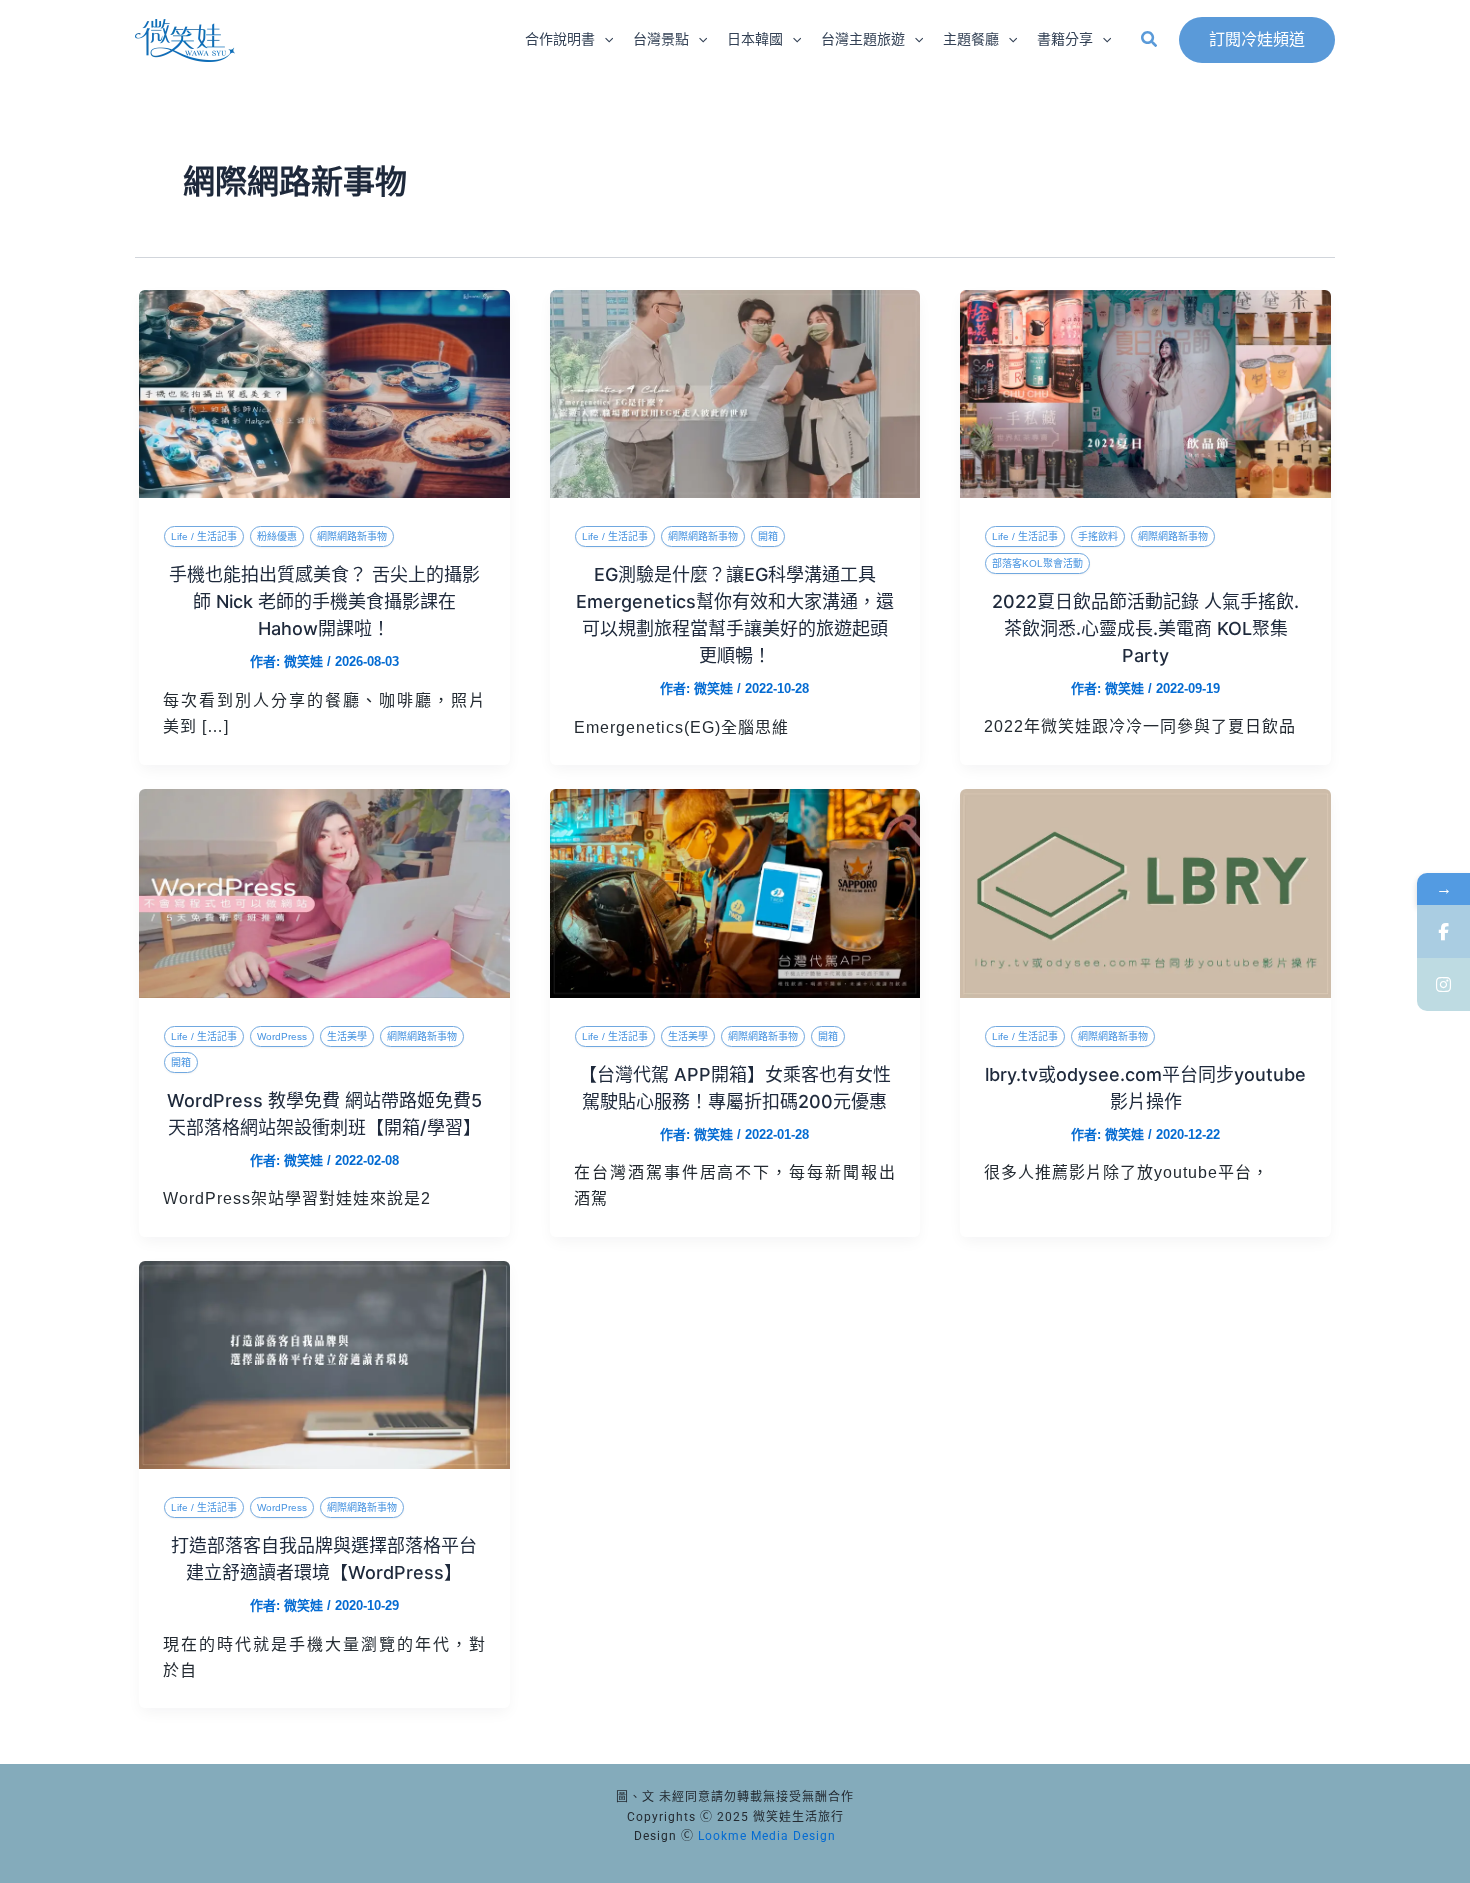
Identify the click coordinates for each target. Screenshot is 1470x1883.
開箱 (768, 536)
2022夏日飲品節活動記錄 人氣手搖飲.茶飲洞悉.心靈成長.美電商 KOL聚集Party (1145, 628)
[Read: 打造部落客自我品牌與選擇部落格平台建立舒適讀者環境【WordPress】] (324, 1363)
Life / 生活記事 (204, 536)
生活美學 (347, 1036)
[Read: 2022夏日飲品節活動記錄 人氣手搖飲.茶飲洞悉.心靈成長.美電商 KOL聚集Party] (1145, 392)
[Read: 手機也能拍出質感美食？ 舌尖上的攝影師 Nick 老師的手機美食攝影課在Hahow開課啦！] (324, 392)
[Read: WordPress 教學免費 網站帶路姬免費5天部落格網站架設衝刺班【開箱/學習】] (324, 892)
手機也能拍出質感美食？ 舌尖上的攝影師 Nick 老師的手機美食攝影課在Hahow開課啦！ (324, 601)
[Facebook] (1443, 931)
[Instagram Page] (1443, 984)
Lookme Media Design (767, 1836)
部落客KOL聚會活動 (1037, 563)
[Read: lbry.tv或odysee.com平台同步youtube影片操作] (1145, 892)
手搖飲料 (1098, 536)
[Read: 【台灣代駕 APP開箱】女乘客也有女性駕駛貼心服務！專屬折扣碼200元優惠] (735, 892)
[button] (604, 40)
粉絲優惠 (277, 536)
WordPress (282, 1036)
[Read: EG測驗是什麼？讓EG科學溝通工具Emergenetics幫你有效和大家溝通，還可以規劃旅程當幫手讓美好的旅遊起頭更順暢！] (735, 392)
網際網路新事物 (352, 536)
